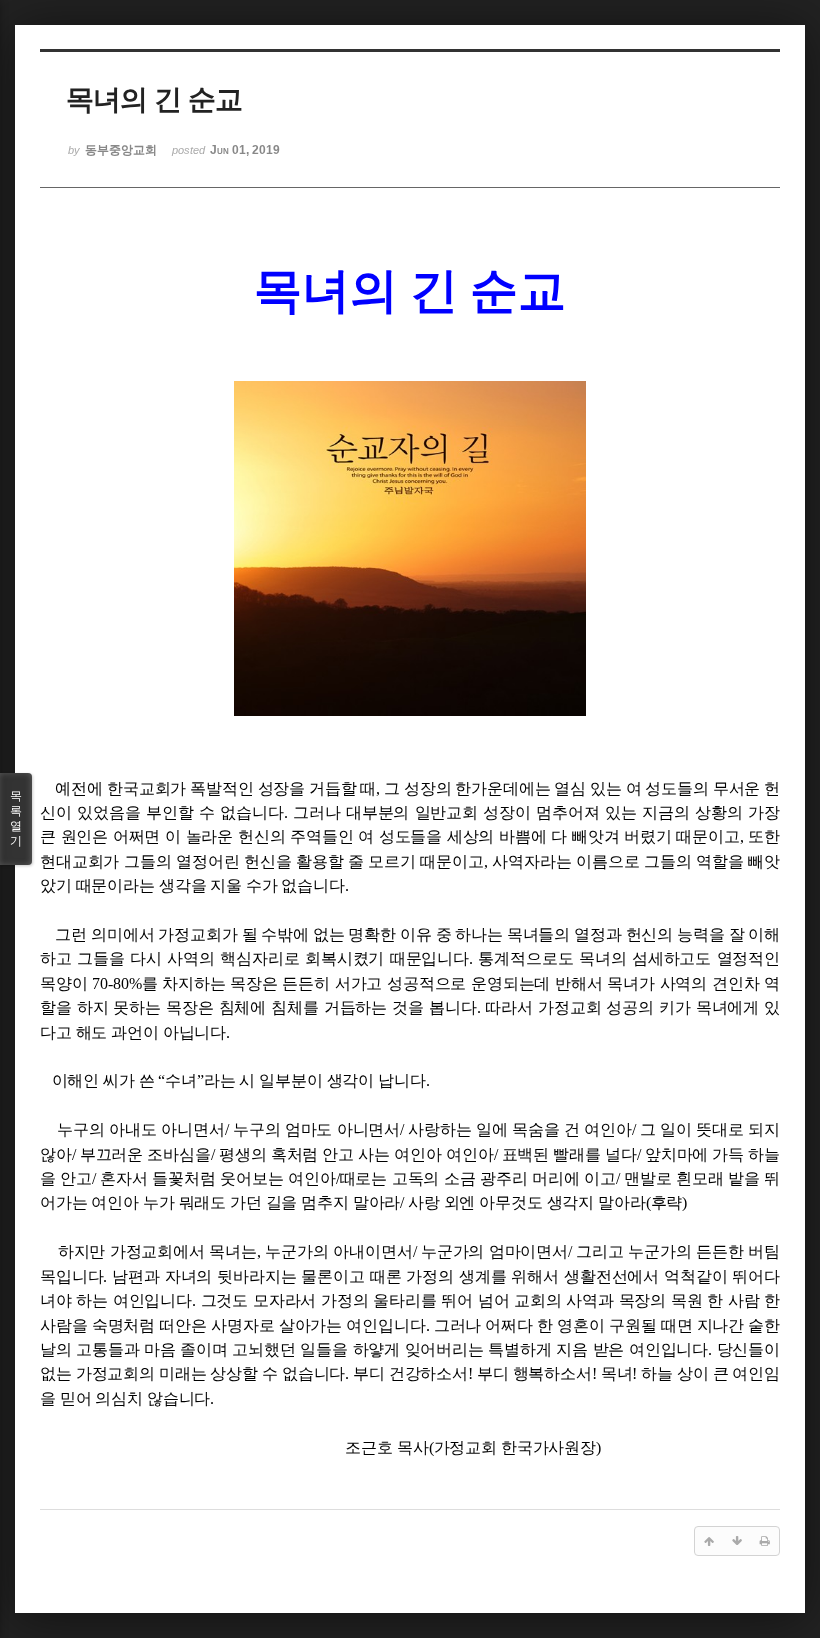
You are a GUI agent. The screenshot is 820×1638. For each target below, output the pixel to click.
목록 (16, 818)
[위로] (709, 1541)
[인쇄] (765, 1541)
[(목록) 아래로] (737, 1541)
